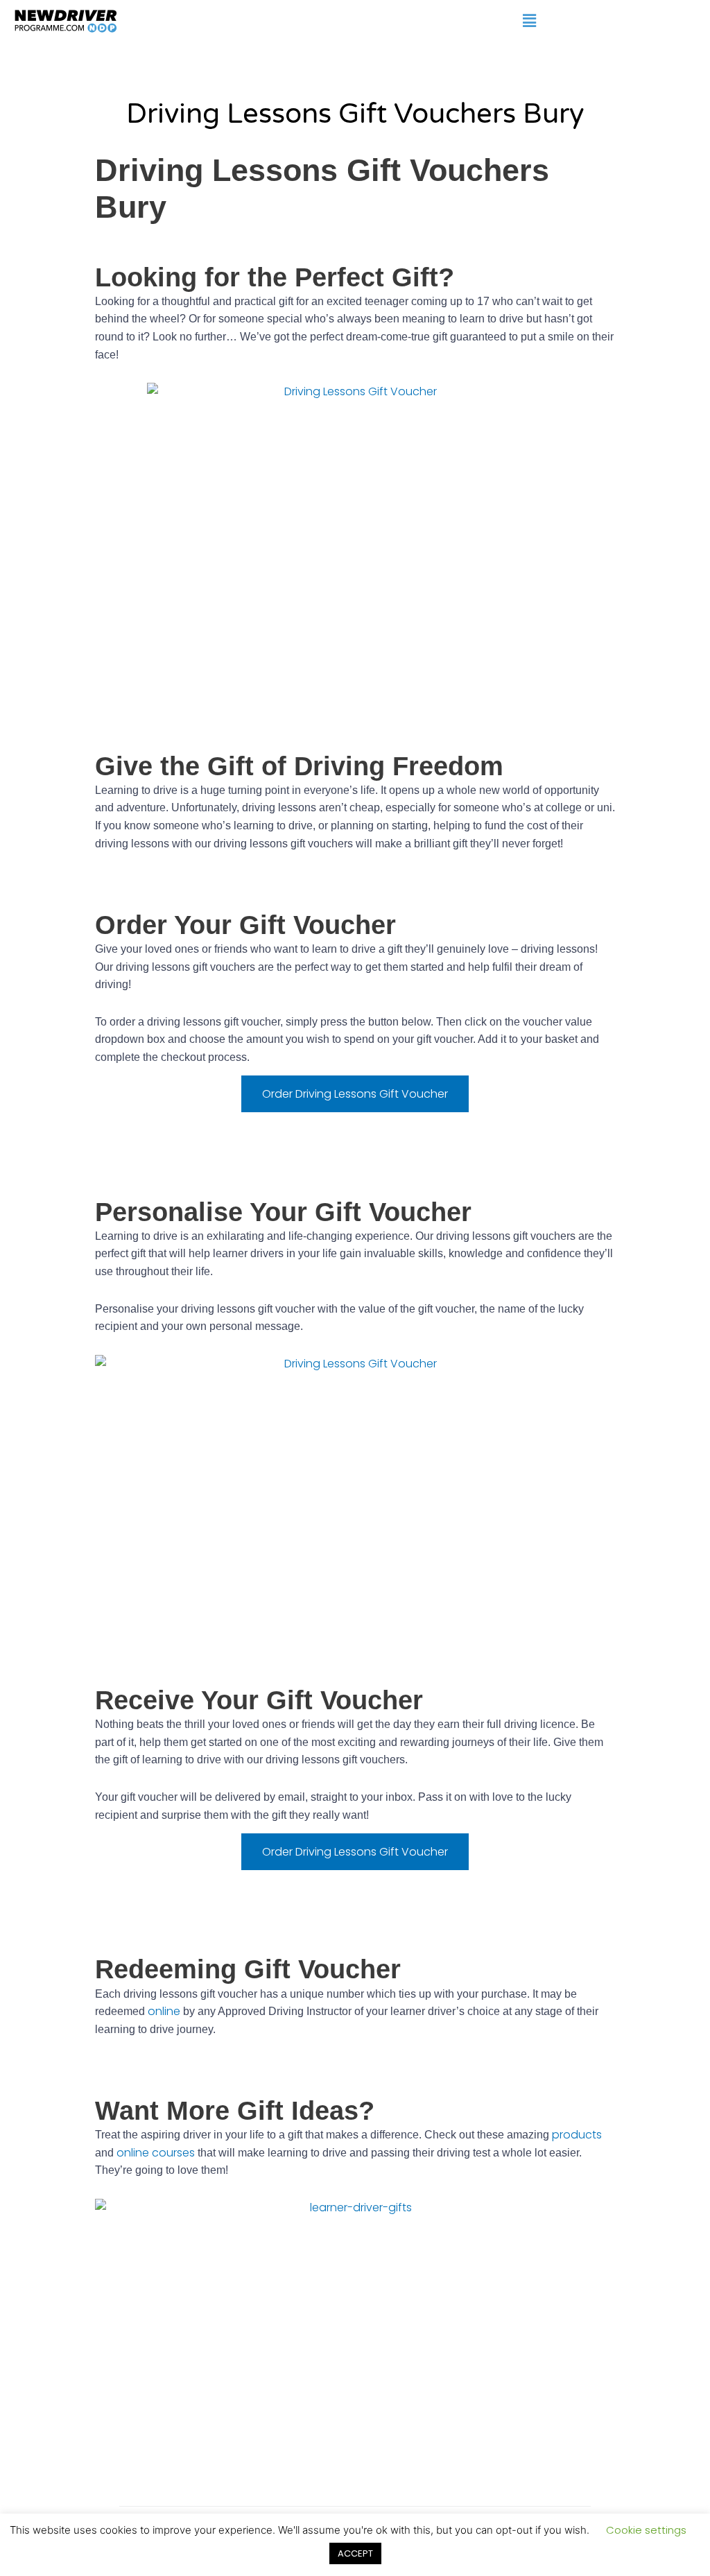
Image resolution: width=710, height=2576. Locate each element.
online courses (156, 2153)
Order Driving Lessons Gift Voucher (355, 1094)
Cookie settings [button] (646, 2530)
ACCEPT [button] (355, 2553)
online (164, 2011)
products (577, 2135)
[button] (529, 20)
